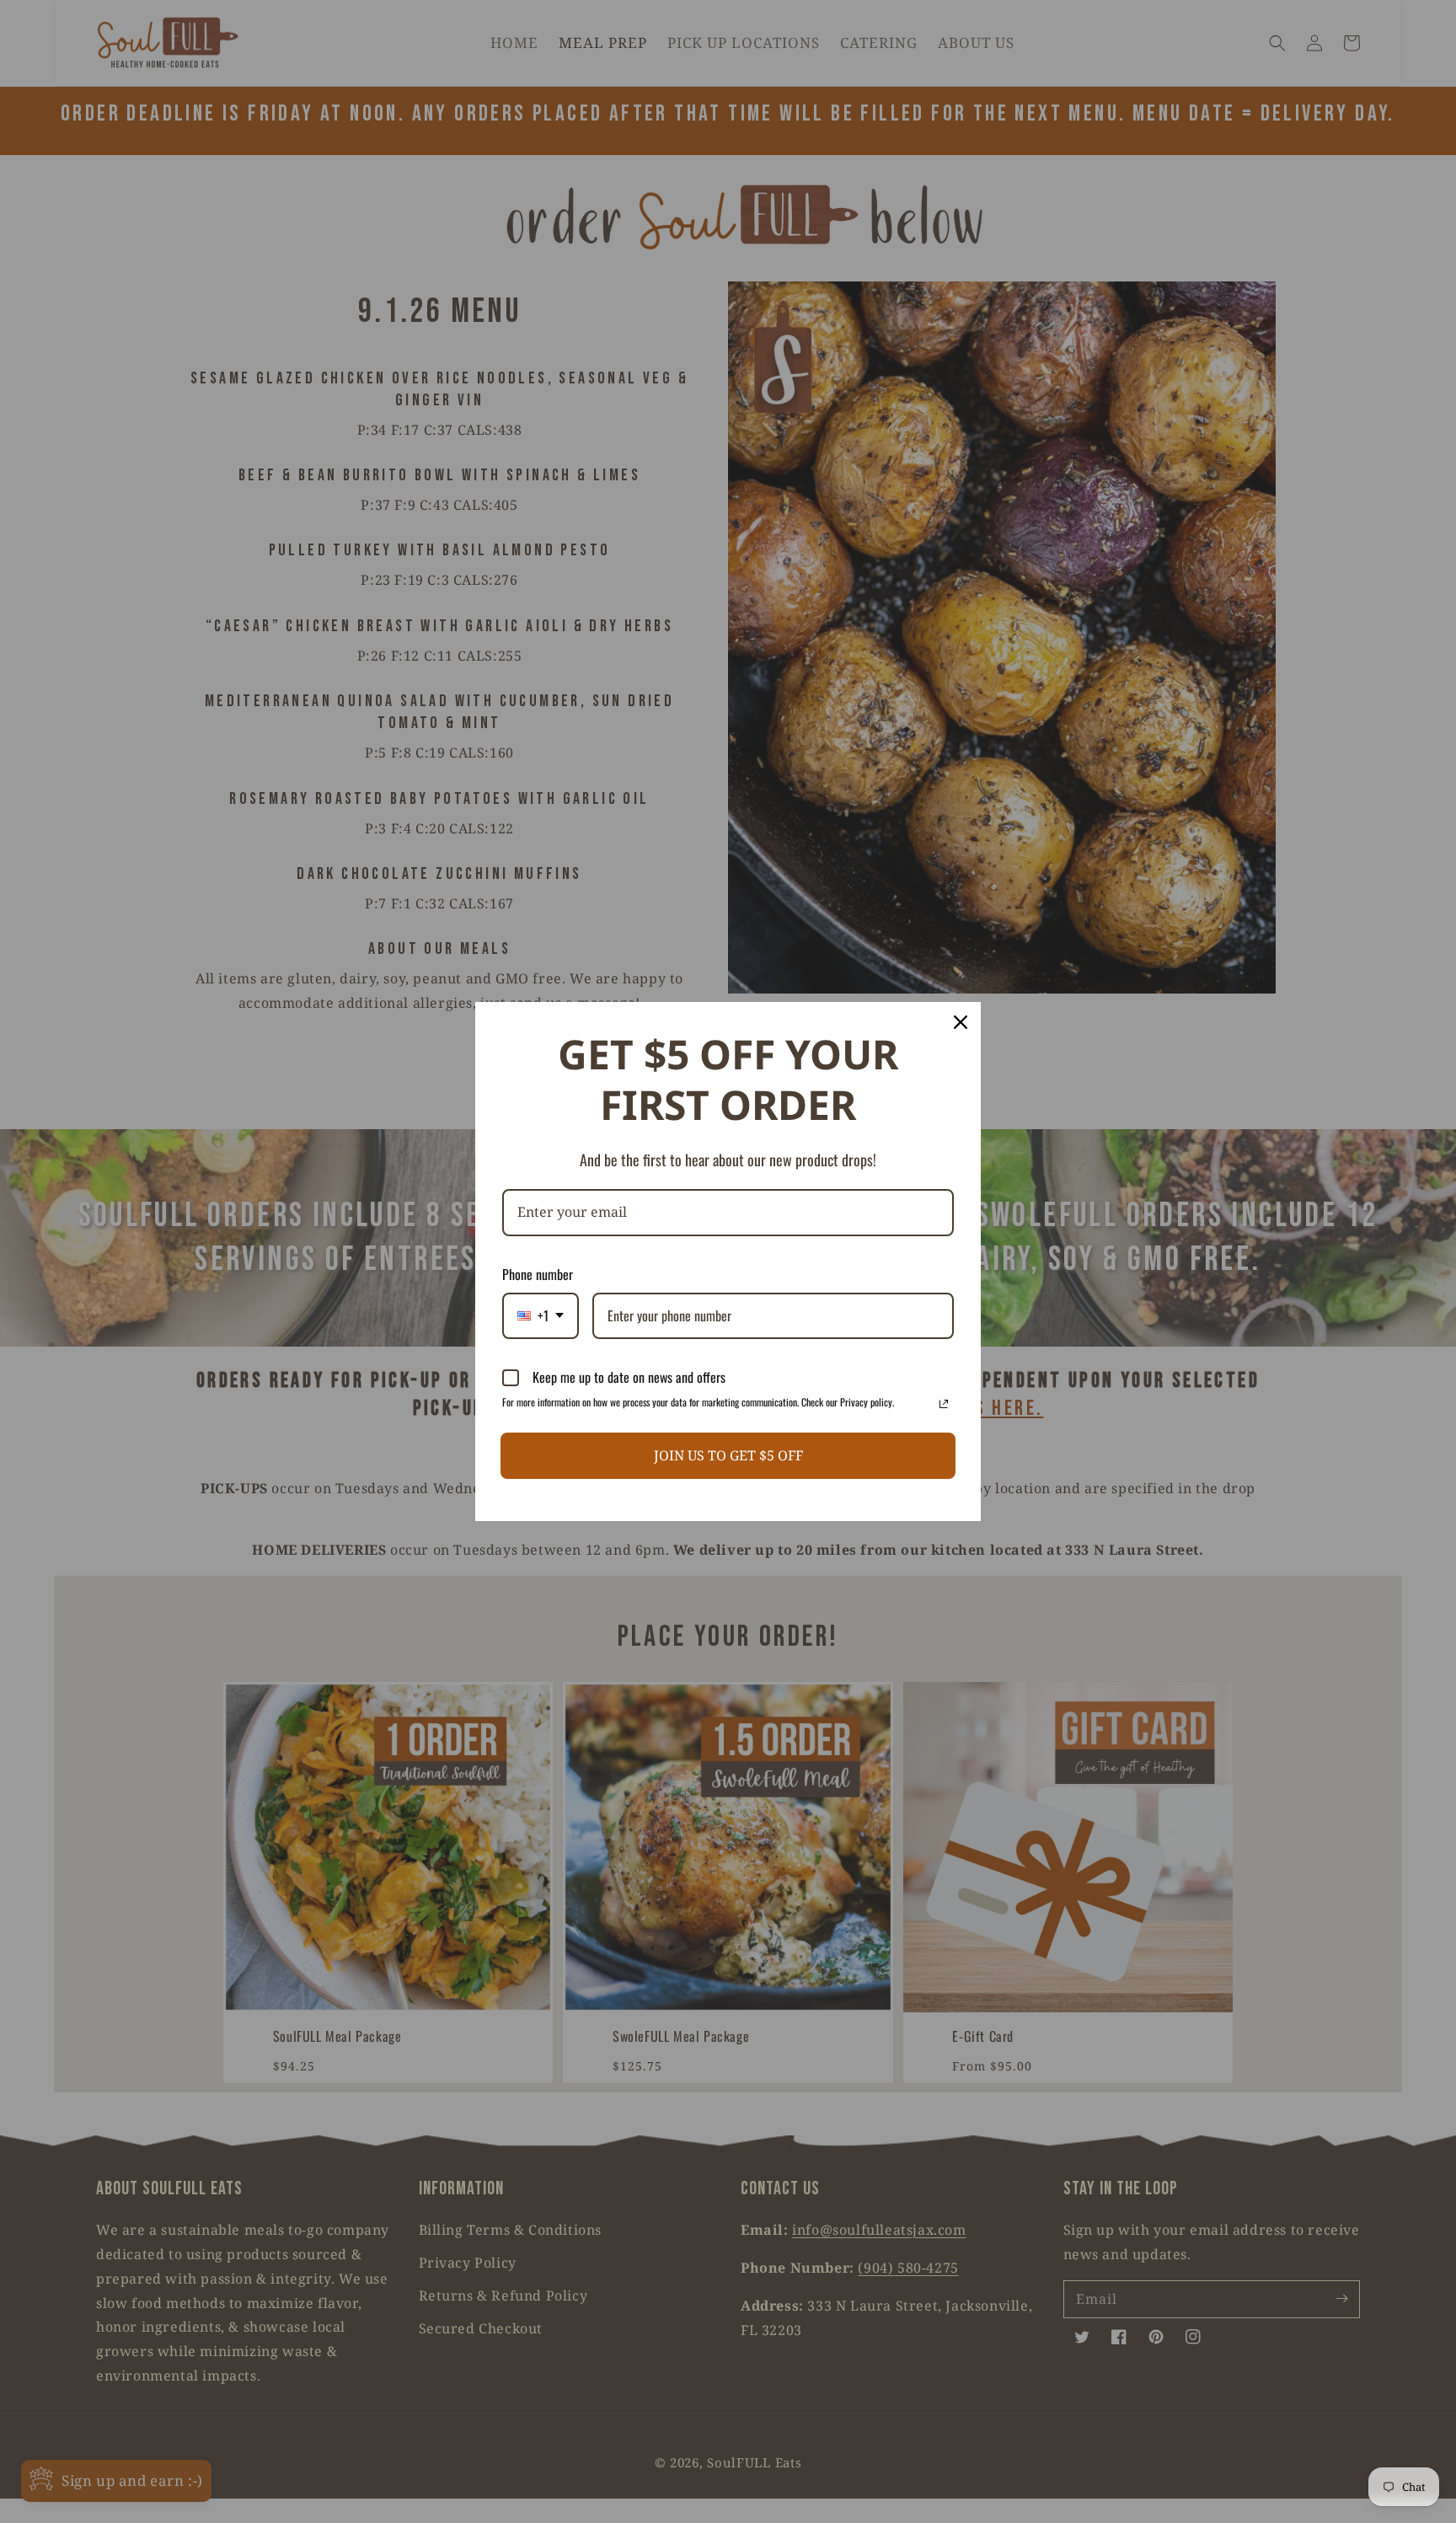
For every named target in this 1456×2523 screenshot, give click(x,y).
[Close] (961, 1022)
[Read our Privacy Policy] (944, 1404)
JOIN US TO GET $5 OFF (728, 1455)
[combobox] (541, 1316)
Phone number (538, 1274)
